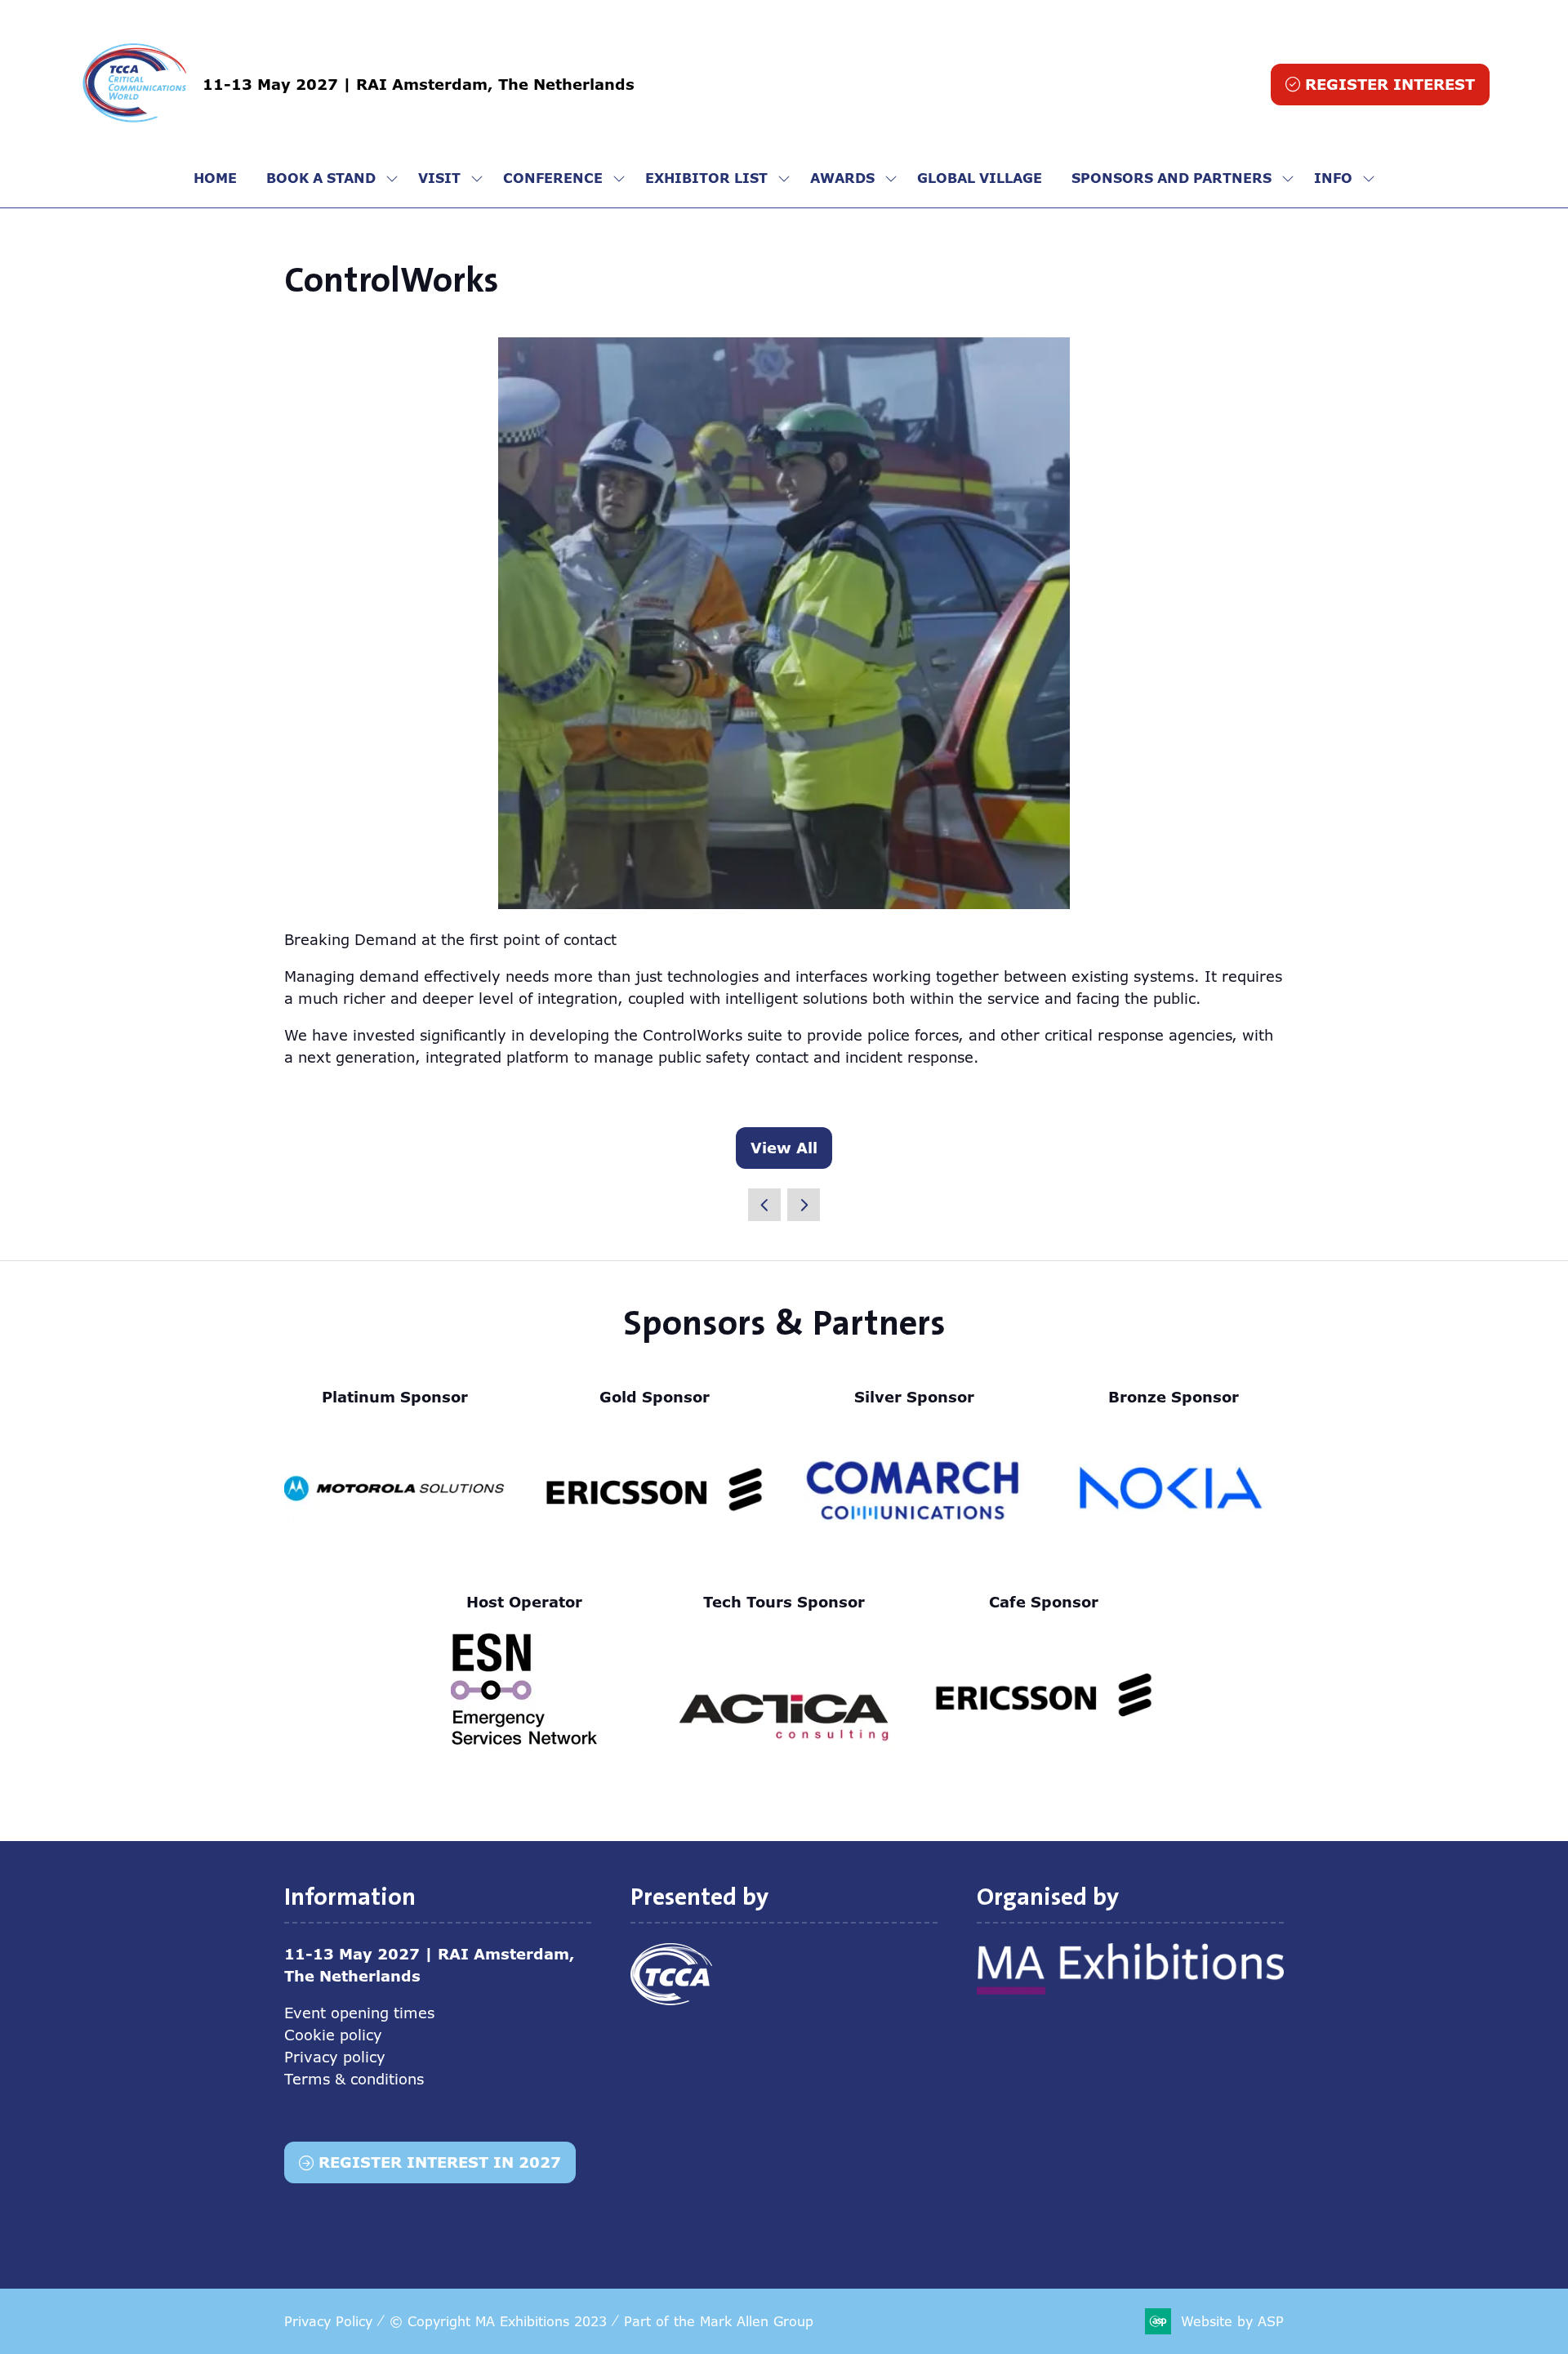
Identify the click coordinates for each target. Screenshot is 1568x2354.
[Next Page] (804, 1205)
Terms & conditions (354, 2079)
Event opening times (359, 2013)
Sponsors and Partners (1172, 178)
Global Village (980, 178)
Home (215, 178)
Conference (553, 178)
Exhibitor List (706, 178)
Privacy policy (335, 2057)
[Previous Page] (764, 1205)
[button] (1380, 85)
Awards (842, 178)
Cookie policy (333, 2035)
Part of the (719, 2321)
